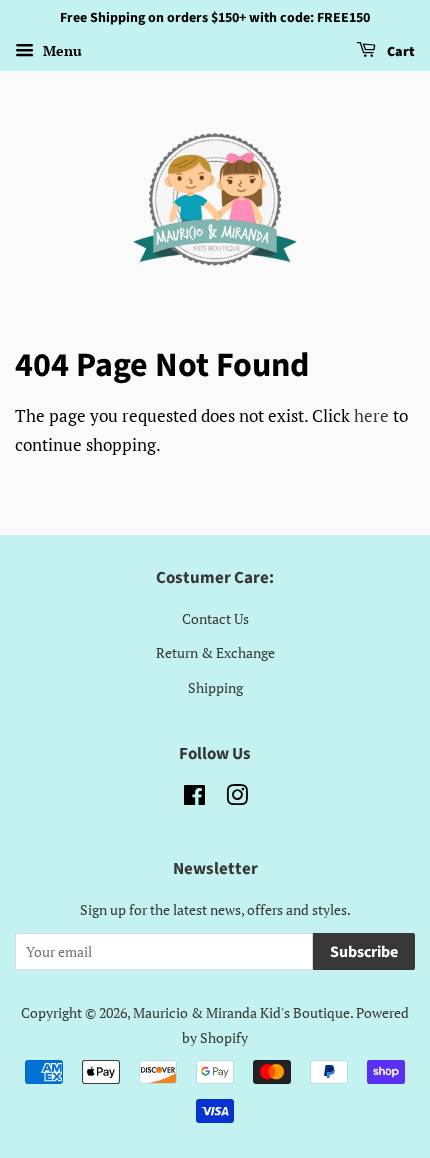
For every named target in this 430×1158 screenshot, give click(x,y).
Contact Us (215, 618)
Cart (399, 52)
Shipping (215, 687)
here (371, 415)
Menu (60, 50)
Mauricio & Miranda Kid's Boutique (241, 1012)
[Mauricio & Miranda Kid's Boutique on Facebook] (194, 798)
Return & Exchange (215, 652)
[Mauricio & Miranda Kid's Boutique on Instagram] (237, 798)
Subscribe (364, 952)
